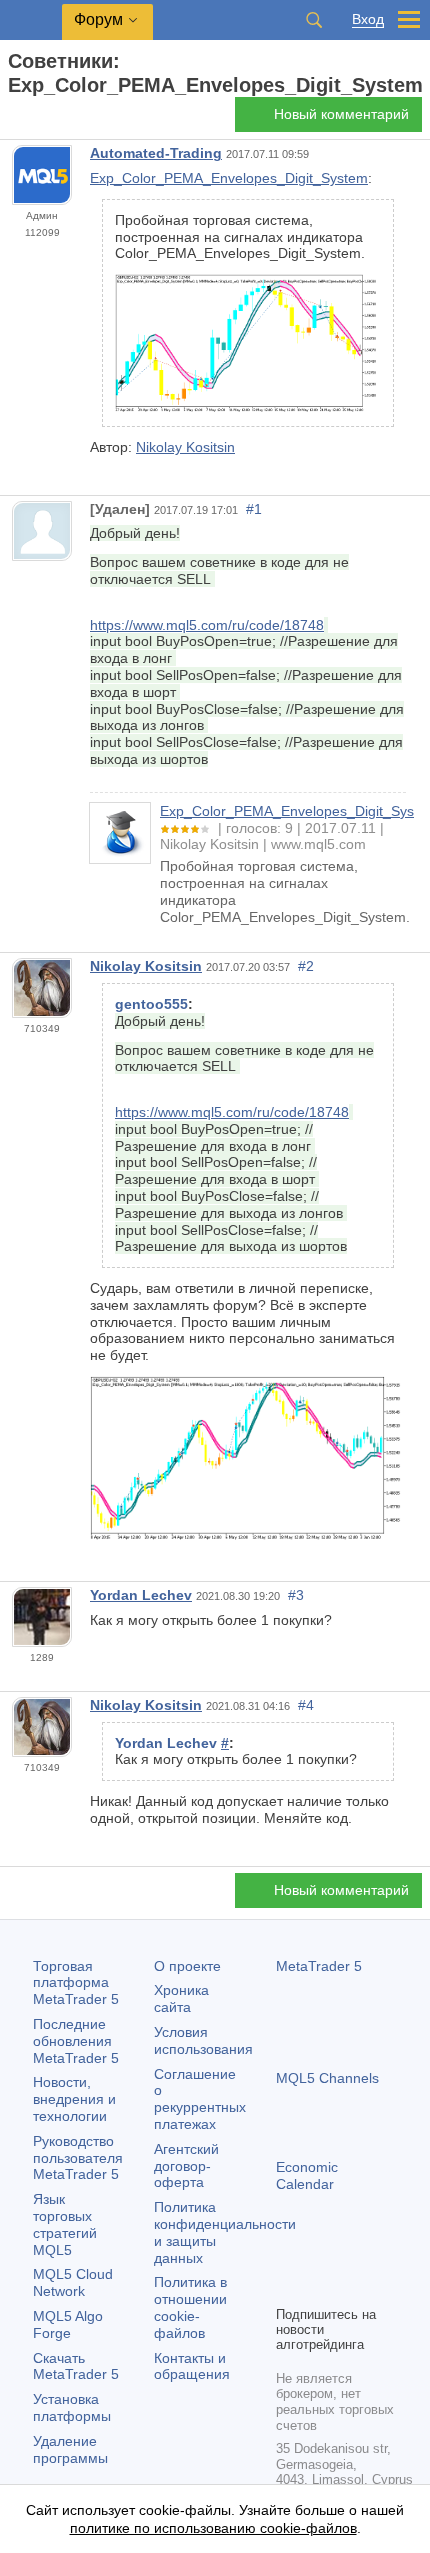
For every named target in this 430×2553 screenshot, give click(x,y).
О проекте (187, 1966)
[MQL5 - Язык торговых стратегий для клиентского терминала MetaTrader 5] (31, 20)
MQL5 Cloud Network (73, 2282)
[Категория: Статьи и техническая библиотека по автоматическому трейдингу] (38, 120)
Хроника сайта (181, 1998)
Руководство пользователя (78, 2158)
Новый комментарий (341, 114)
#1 (254, 509)
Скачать (76, 2366)
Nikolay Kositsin (185, 447)
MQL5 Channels (327, 2078)
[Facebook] (288, 2255)
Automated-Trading (156, 153)
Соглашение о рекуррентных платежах (200, 2099)
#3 (296, 1595)
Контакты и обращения (192, 2366)
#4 (306, 1705)
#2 (306, 966)
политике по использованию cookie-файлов (213, 2528)
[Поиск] (314, 20)
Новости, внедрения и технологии (74, 2099)
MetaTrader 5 (319, 1966)
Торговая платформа (76, 1983)
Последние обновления (76, 2041)
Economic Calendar (307, 2175)
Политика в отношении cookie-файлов (190, 2307)
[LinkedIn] (288, 2287)
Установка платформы (72, 2407)
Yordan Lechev (141, 1595)
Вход (368, 19)
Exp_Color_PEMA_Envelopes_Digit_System (229, 178)
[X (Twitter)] (352, 2255)
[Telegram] (320, 2255)
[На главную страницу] (14, 120)
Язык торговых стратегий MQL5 (65, 2224)
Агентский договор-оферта (186, 2166)
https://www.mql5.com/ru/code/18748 (207, 625)
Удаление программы (70, 2449)
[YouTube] (384, 2255)
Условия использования (203, 2040)
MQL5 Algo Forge (68, 2324)
